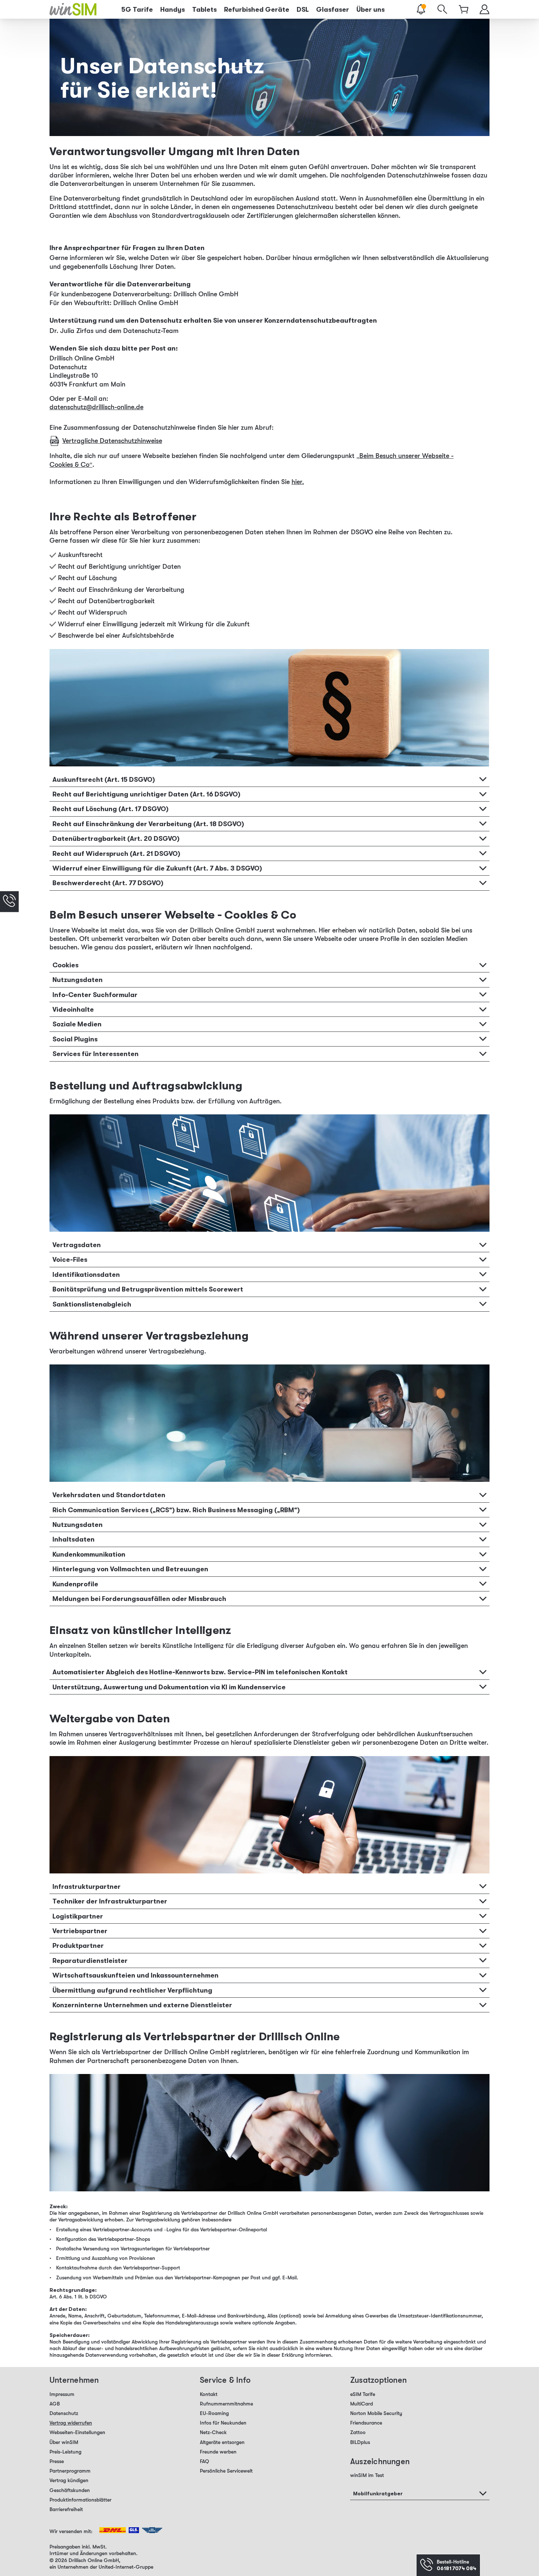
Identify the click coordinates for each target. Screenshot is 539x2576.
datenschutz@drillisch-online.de (96, 407)
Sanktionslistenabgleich (92, 1304)
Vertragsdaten (77, 1245)
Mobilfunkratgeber (378, 2493)
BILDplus (360, 2442)
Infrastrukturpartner (87, 1886)
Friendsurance (366, 2423)
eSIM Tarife (363, 2394)
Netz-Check (213, 2432)
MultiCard (362, 2404)
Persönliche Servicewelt (226, 2471)
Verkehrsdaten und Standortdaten (109, 1495)
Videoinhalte (73, 1009)
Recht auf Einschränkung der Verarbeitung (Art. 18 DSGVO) (148, 824)
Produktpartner (78, 1945)
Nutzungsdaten (78, 979)
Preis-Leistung (65, 2452)
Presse (57, 2461)
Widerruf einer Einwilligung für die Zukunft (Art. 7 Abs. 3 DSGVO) (157, 868)
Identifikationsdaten (86, 1274)
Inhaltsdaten (74, 1539)
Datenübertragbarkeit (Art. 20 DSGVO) (116, 838)
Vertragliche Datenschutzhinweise (112, 441)
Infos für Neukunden (223, 2423)
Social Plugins (75, 1039)
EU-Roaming (214, 2413)
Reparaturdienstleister (90, 1960)
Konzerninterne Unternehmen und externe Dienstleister (142, 2005)
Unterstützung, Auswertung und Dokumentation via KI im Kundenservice (169, 1687)
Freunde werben (218, 2452)
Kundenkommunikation (89, 1554)
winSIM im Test (367, 2475)
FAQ (204, 2461)
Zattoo (358, 2432)
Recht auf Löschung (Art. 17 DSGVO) (111, 809)
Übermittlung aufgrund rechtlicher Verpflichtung (132, 1990)
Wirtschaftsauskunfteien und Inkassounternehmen (135, 1975)
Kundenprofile (75, 1584)
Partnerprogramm (70, 2471)
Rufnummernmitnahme (226, 2404)
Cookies (65, 965)
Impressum (62, 2394)
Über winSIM (64, 2442)
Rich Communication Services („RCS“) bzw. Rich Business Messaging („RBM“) (176, 1510)
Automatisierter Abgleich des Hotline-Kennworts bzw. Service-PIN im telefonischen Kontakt (200, 1672)
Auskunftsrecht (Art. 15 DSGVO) (104, 779)
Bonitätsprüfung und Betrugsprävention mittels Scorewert (148, 1289)
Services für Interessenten (96, 1054)
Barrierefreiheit (66, 2509)
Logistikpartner (78, 1916)
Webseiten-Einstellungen (77, 2432)
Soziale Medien (77, 1024)
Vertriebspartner (80, 1931)
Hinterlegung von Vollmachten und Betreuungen (130, 1569)
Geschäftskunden (70, 2490)
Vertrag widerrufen (71, 2423)
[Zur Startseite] (73, 9)
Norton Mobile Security (376, 2413)
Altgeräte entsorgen (222, 2442)
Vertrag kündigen (69, 2480)
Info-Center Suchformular (95, 994)
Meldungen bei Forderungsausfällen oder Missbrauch (139, 1598)
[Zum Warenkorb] (464, 9)
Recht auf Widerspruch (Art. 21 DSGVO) (116, 853)
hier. (298, 482)
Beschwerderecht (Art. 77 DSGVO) (108, 883)
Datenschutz (64, 2413)
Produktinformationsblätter (80, 2500)
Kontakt (209, 2394)
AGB (55, 2404)
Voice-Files (70, 1259)
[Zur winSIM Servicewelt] (485, 9)
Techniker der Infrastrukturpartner (110, 1901)
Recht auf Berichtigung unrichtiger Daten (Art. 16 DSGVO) (146, 794)
